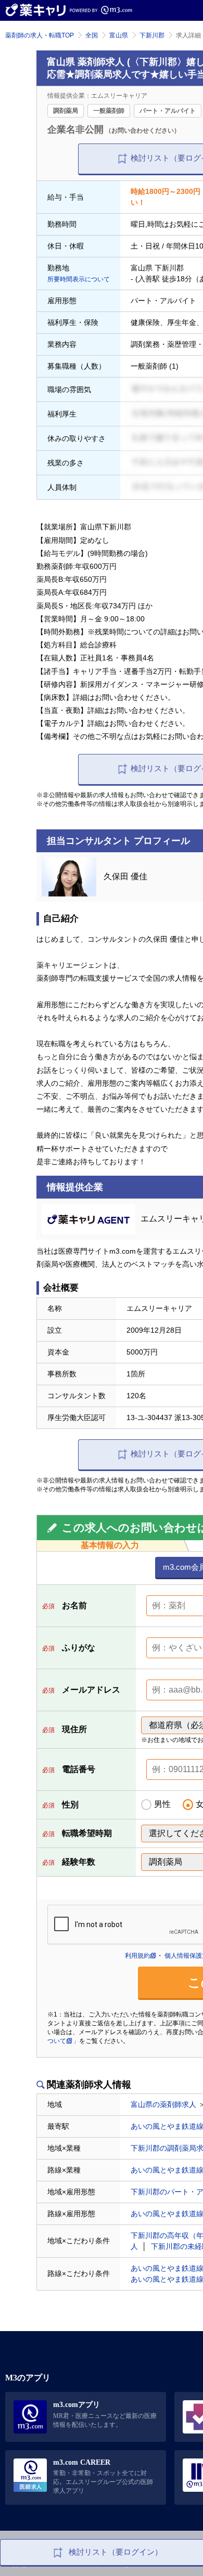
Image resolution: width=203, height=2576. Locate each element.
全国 (92, 35)
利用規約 (137, 1956)
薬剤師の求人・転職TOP (40, 35)
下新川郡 (152, 35)
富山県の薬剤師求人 (163, 2104)
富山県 (119, 35)
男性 (162, 1804)
